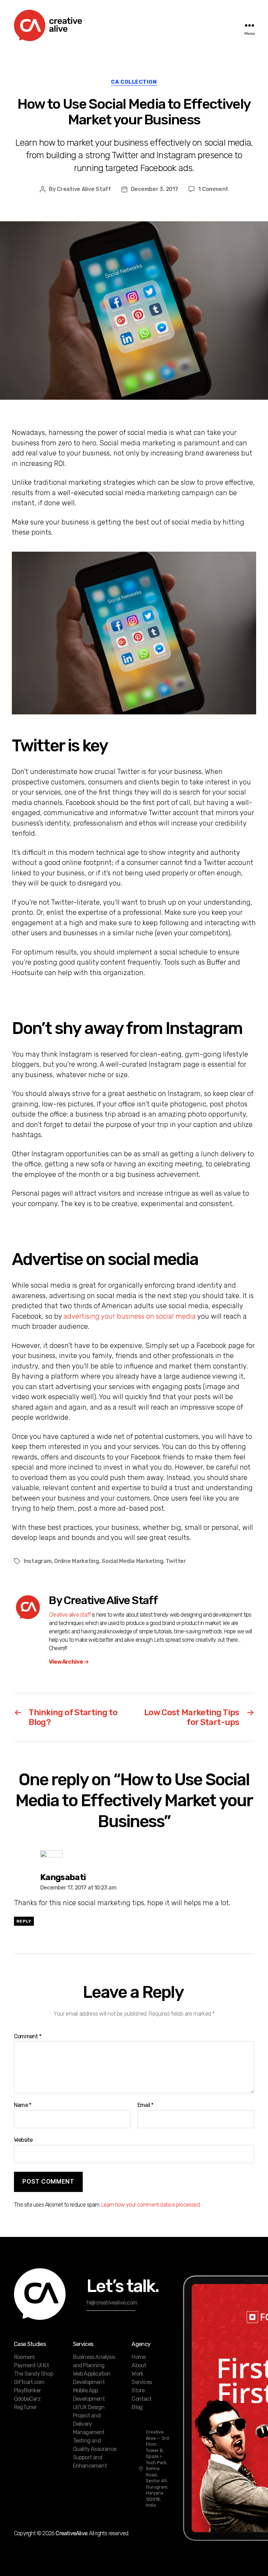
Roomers (24, 2357)
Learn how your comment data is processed (150, 2205)
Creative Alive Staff (84, 189)
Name (23, 2105)
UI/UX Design (89, 2407)
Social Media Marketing (132, 1561)
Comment (28, 2037)
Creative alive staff (70, 1615)
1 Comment (213, 189)
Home (139, 2357)
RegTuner (25, 2407)
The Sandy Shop (33, 2374)
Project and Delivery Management (89, 2424)
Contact (141, 2399)
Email (145, 2105)
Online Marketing (77, 1561)
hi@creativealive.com (112, 2303)
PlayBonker (27, 2390)
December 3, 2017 (155, 189)
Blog (137, 2407)
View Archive (69, 1662)
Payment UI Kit (31, 2365)
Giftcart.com (29, 2382)
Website (23, 2140)
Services (142, 2382)
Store (138, 2390)
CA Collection (134, 82)
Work (137, 2374)
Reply (24, 1921)
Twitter (176, 1561)
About (139, 2365)
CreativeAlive (71, 2533)
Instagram (38, 1561)
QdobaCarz (27, 2399)
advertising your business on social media (130, 1316)
